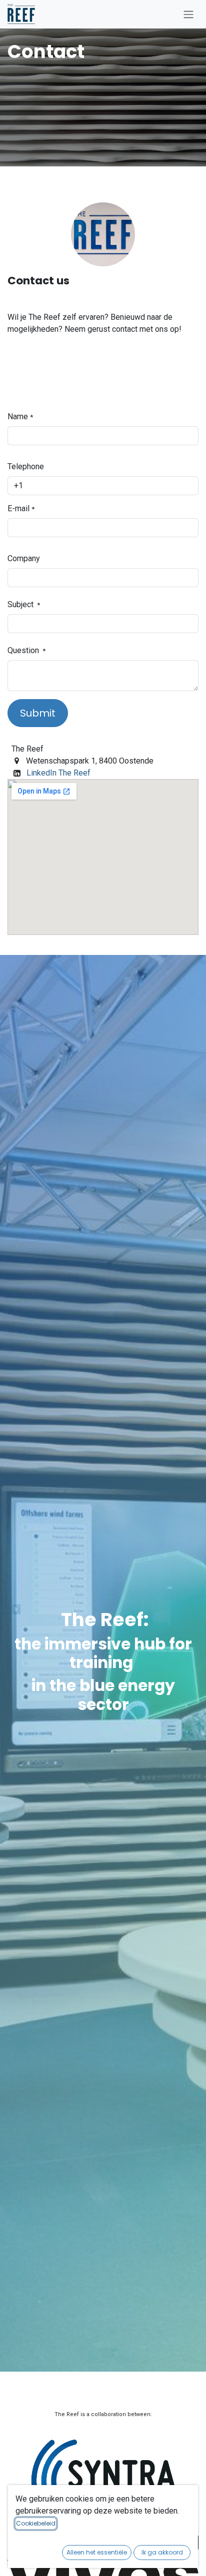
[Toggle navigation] (188, 14)
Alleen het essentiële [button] (97, 2552)
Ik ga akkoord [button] (162, 2552)
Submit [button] (38, 713)
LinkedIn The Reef (58, 773)
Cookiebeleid (36, 2523)
